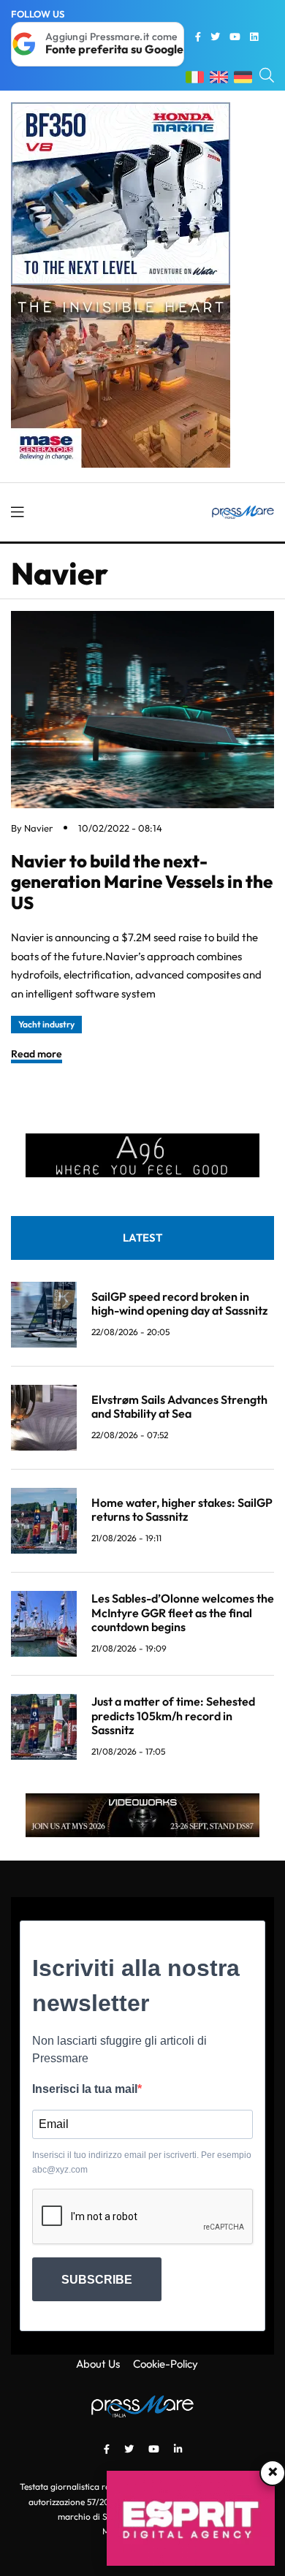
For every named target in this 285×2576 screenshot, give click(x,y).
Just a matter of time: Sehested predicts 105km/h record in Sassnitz (173, 1715)
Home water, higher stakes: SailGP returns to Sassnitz (182, 1509)
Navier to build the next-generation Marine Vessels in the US (142, 882)
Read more (37, 1054)
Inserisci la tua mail (85, 2089)
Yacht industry (46, 1024)
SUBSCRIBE (97, 2280)
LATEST (142, 1238)
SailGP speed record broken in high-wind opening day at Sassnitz (179, 1303)
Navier (38, 828)
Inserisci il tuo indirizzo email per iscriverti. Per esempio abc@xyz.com (142, 2162)
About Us (98, 2364)
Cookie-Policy (166, 2364)
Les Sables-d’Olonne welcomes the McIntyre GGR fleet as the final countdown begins (183, 1612)
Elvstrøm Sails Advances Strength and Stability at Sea (179, 1406)
